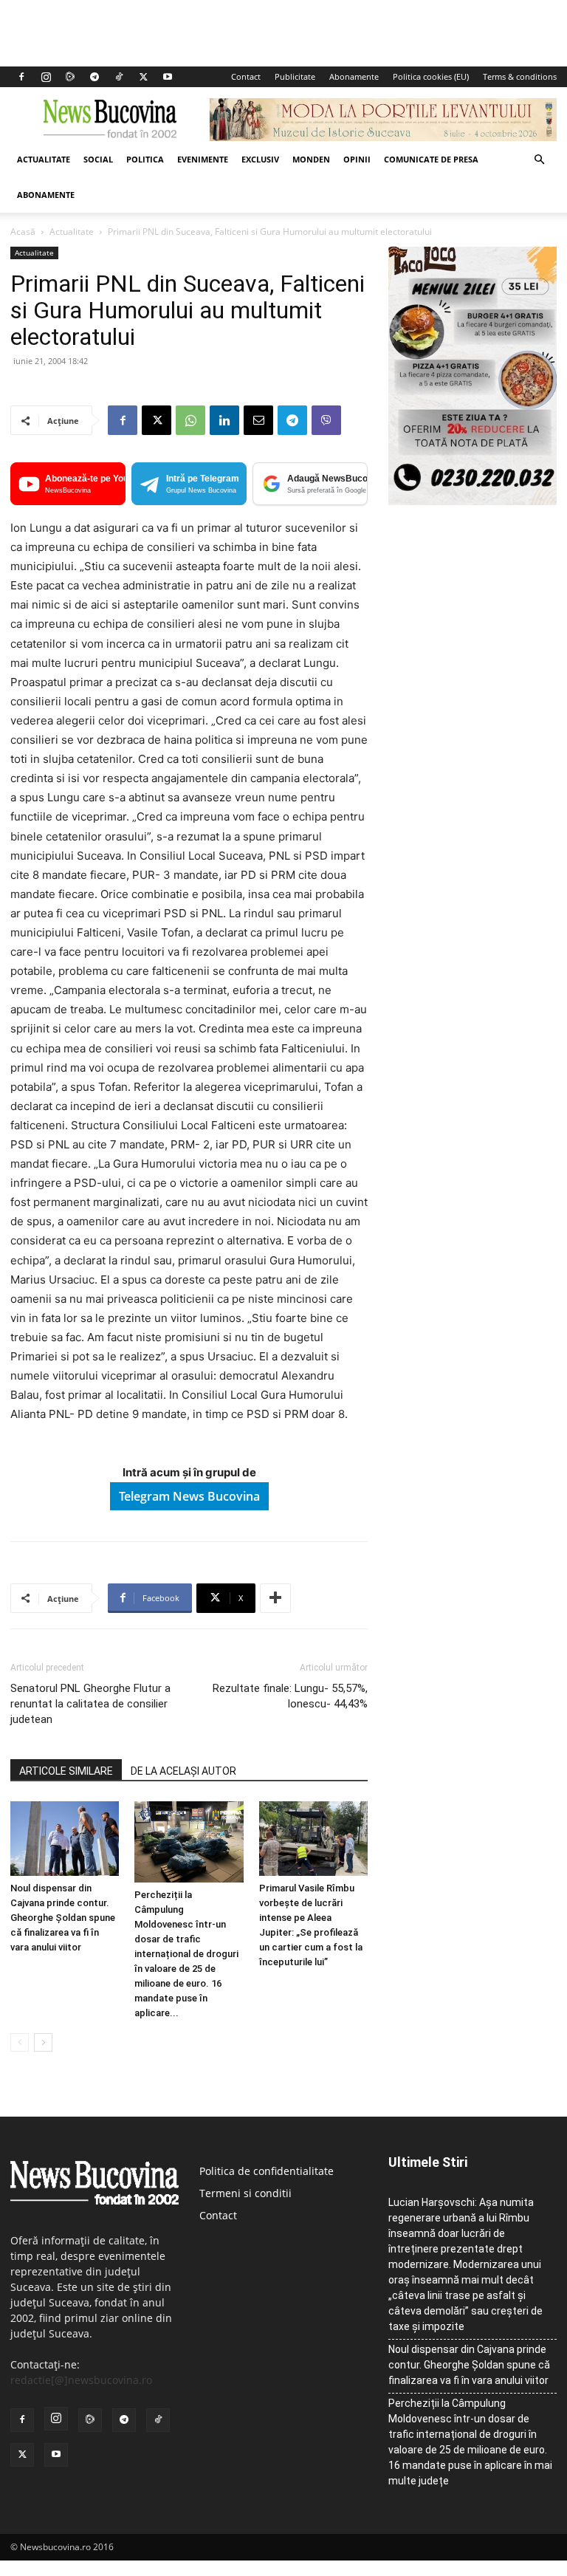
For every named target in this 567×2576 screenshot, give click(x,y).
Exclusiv (260, 159)
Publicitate (295, 76)
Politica (145, 159)
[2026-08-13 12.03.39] (472, 501)
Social (98, 159)
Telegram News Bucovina (189, 1496)
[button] (539, 160)
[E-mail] (258, 420)
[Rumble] (70, 77)
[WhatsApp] (190, 420)
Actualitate (44, 159)
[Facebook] (21, 77)
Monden (311, 159)
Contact (246, 76)
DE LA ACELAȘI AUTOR (183, 1771)
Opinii (357, 159)
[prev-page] (20, 2042)
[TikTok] (119, 77)
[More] (275, 1598)
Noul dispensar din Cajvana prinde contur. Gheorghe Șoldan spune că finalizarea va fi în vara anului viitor (63, 1918)
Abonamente (354, 76)
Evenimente (203, 159)
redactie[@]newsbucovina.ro (81, 2380)
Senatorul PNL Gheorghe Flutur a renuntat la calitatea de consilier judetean (90, 1704)
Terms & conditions (520, 76)
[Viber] (326, 420)
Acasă (23, 232)
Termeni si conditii (245, 2193)
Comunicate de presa (431, 159)
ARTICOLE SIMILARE (66, 1771)
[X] (143, 77)
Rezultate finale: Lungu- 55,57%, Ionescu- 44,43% (290, 1696)
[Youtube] (168, 77)
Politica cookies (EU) (431, 76)
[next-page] (43, 2042)
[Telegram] (94, 77)
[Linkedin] (224, 420)
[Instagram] (46, 77)
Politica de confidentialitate (267, 2171)
